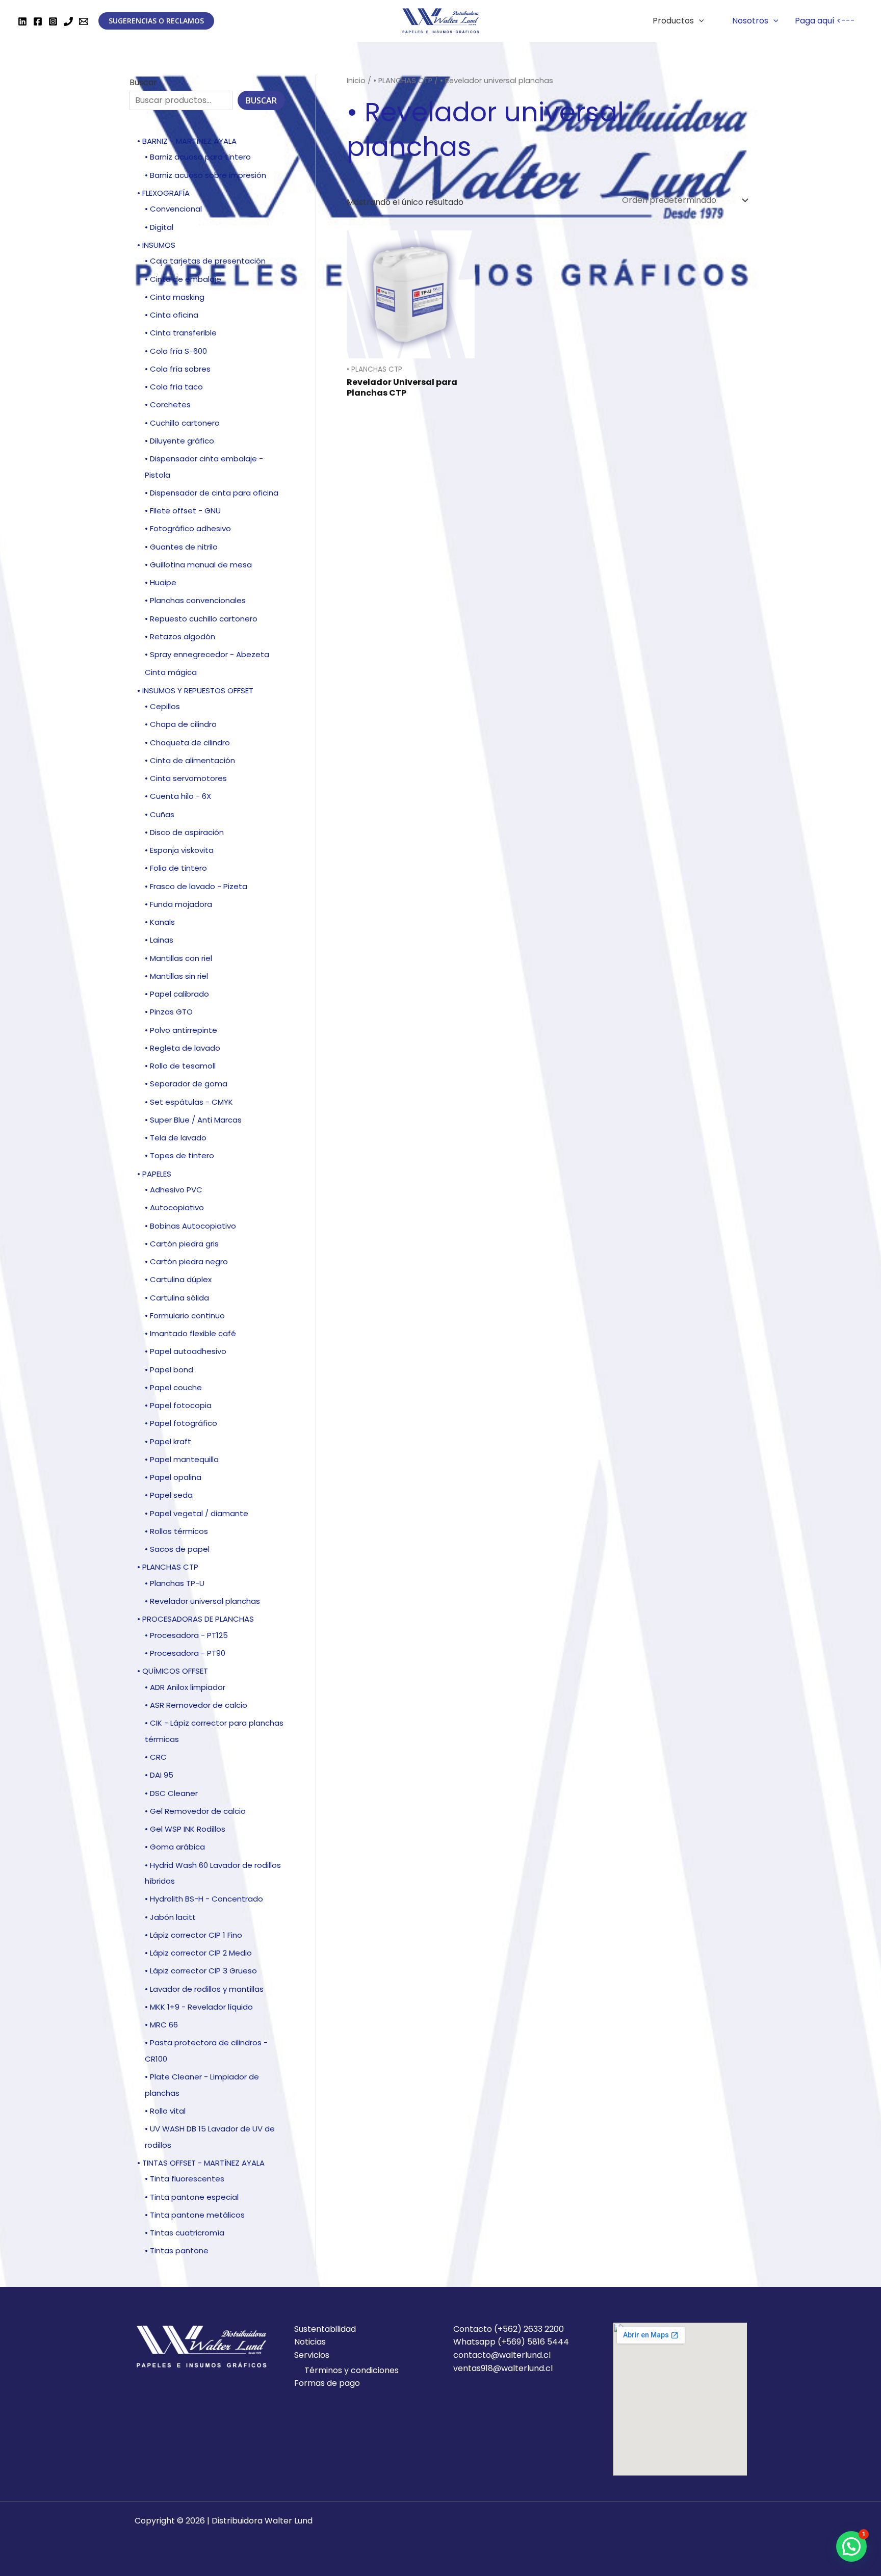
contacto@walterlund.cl (502, 2355)
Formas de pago (327, 2383)
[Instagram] (53, 21)
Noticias (310, 2342)
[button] (851, 2546)
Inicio (356, 81)
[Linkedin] (22, 21)
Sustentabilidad (325, 2329)
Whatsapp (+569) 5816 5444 (511, 2342)
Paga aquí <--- (825, 21)
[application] (699, 21)
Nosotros (750, 21)
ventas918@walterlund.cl (503, 2368)
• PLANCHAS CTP (403, 81)
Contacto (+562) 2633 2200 (509, 2329)
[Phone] (68, 21)
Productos (673, 21)
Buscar (143, 82)
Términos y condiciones (352, 2370)
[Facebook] (38, 21)
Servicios (312, 2355)
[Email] (84, 21)
